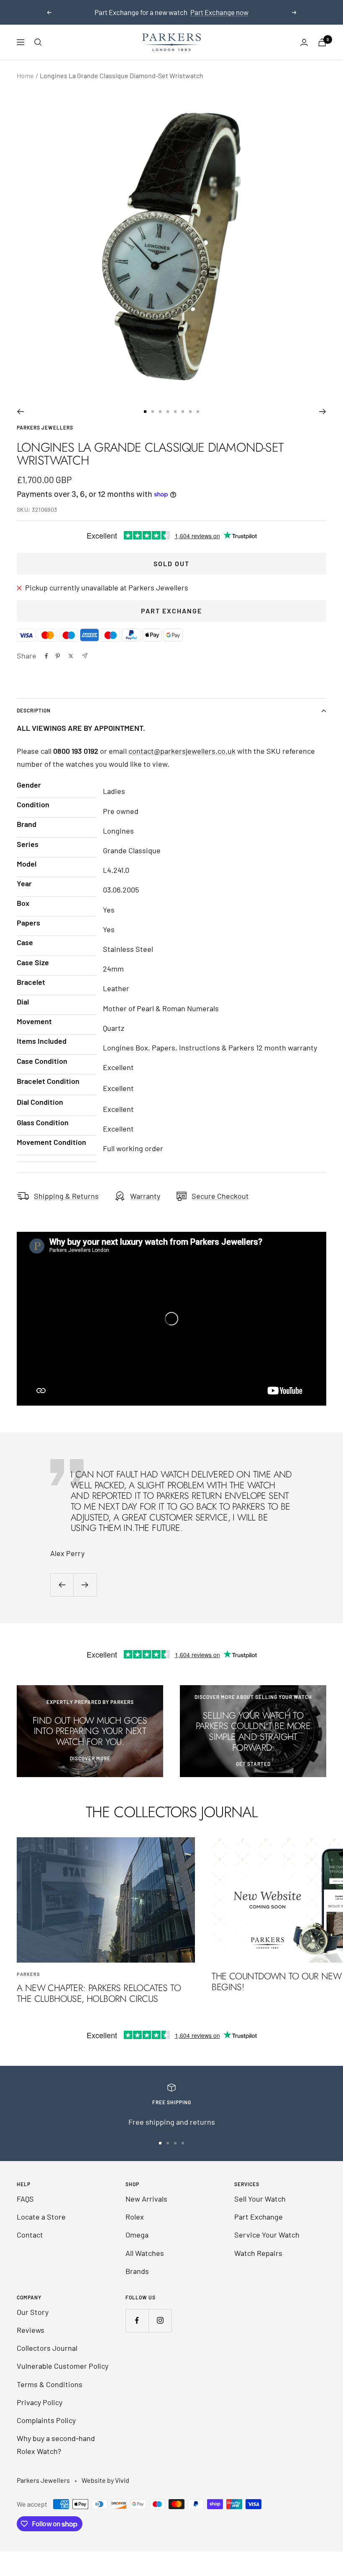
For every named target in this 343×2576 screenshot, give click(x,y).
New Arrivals (146, 2199)
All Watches (145, 2253)
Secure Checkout (220, 1196)
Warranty (145, 1196)
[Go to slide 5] (175, 412)
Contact (30, 2235)
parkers (28, 1974)
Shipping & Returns (66, 1196)
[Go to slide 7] (190, 412)
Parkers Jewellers (45, 427)
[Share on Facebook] (46, 656)
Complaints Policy (46, 2420)
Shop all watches (172, 12)
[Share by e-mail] (85, 656)
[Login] (304, 42)
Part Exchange (171, 611)
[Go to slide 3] (160, 412)
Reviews (31, 2330)
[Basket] (322, 42)
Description (34, 710)
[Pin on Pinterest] (58, 656)
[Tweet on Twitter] (71, 656)
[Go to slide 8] (198, 412)
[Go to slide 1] (145, 412)
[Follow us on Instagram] (160, 2320)
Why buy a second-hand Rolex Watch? (56, 2445)
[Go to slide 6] (183, 412)
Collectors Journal (47, 2348)
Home (25, 75)
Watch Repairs (258, 2253)
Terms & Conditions (50, 2384)
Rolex (135, 2217)
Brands (137, 2271)
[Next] (323, 412)
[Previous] (20, 412)
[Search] (38, 42)
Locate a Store (41, 2217)
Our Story (33, 2312)
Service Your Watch (267, 2235)
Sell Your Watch (260, 2199)
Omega (137, 2235)
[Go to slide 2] (153, 412)
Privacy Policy (40, 2402)
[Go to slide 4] (168, 412)
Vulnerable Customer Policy (63, 2366)
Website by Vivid (105, 2480)
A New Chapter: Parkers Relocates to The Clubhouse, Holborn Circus (99, 1993)
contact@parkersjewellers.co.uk (182, 751)
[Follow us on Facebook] (137, 2320)
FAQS (25, 2199)
